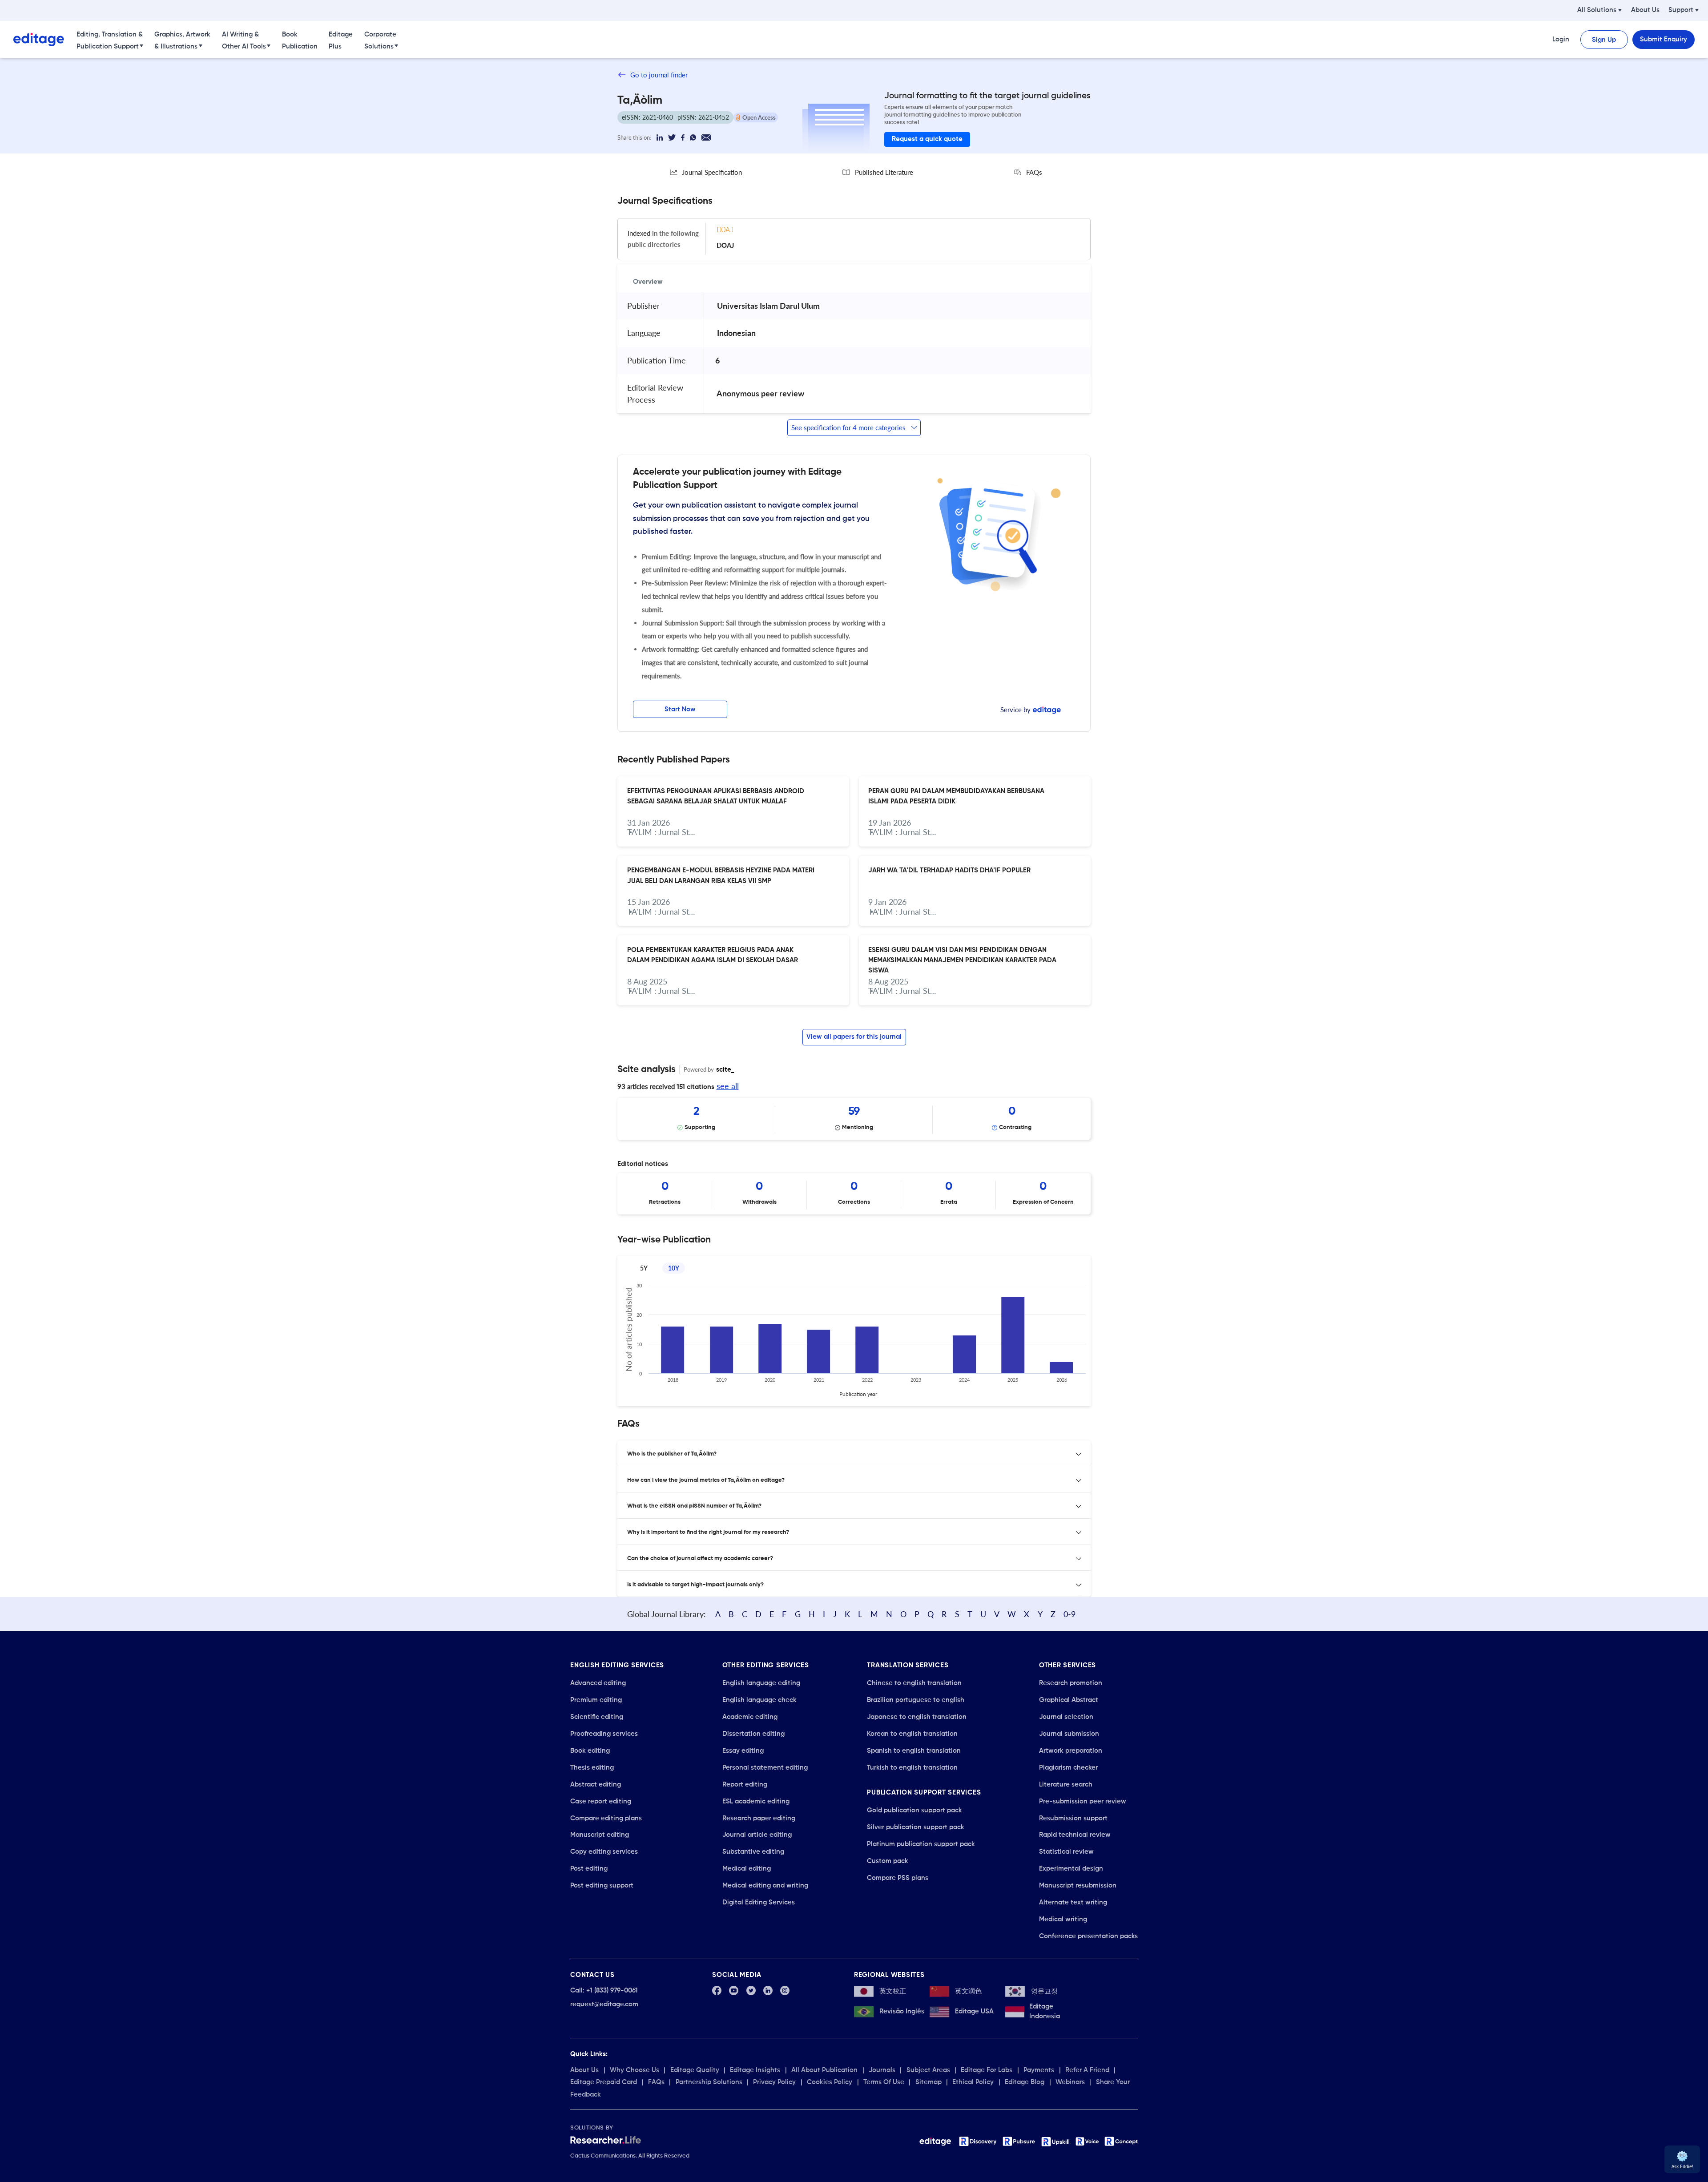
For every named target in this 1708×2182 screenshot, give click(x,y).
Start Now (680, 709)
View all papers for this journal (854, 1037)
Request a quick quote (927, 139)
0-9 (1070, 1614)
